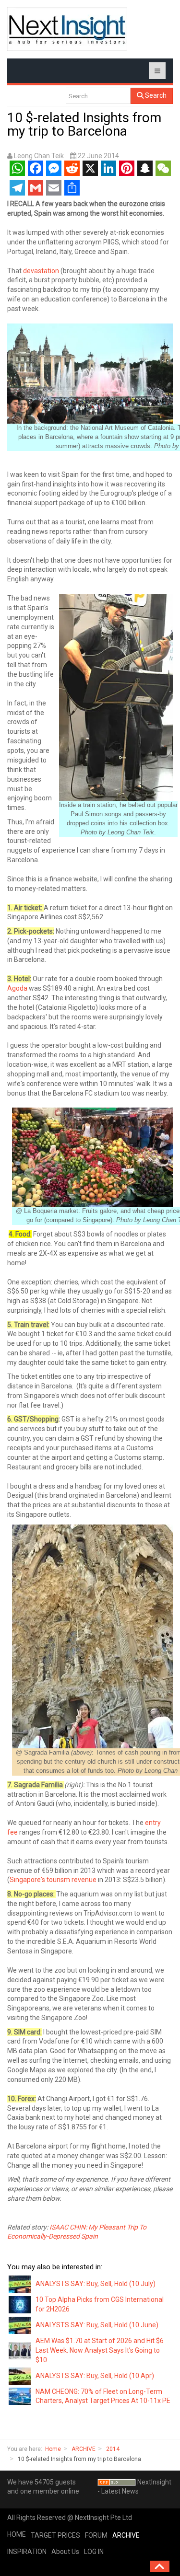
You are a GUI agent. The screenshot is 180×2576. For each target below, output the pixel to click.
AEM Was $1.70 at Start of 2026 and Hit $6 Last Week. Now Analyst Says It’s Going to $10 (100, 2350)
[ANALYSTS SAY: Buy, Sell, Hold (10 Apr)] (20, 2375)
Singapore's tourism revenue (53, 1880)
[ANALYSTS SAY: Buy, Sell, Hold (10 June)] (20, 2325)
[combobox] (98, 96)
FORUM (96, 2535)
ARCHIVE (84, 2449)
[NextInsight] (67, 29)
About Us (65, 2552)
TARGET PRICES (55, 2535)
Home (53, 2449)
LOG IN (94, 2552)
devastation (41, 271)
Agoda (17, 988)
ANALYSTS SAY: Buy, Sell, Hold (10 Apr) (95, 2376)
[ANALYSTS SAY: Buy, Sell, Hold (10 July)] (20, 2284)
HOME (17, 2534)
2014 (113, 2449)
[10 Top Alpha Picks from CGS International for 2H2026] (20, 2304)
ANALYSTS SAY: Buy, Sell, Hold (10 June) (97, 2325)
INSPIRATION (27, 2552)
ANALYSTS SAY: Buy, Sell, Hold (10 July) (96, 2284)
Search (155, 95)
